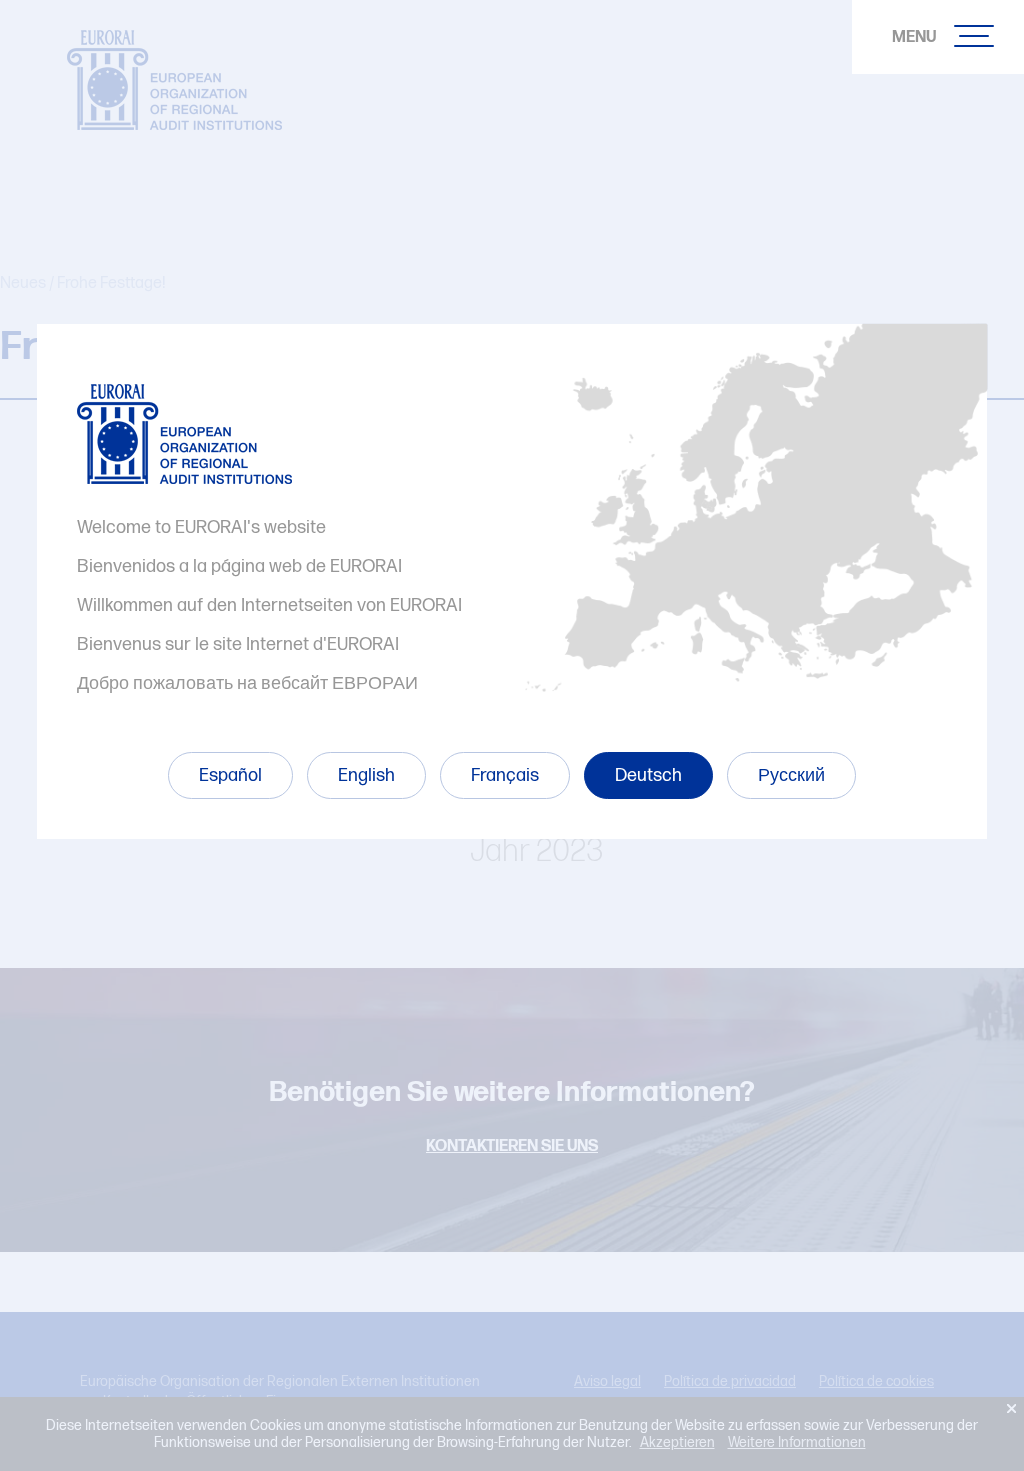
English (366, 775)
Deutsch (648, 775)
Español (230, 775)
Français (505, 775)
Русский (791, 775)
